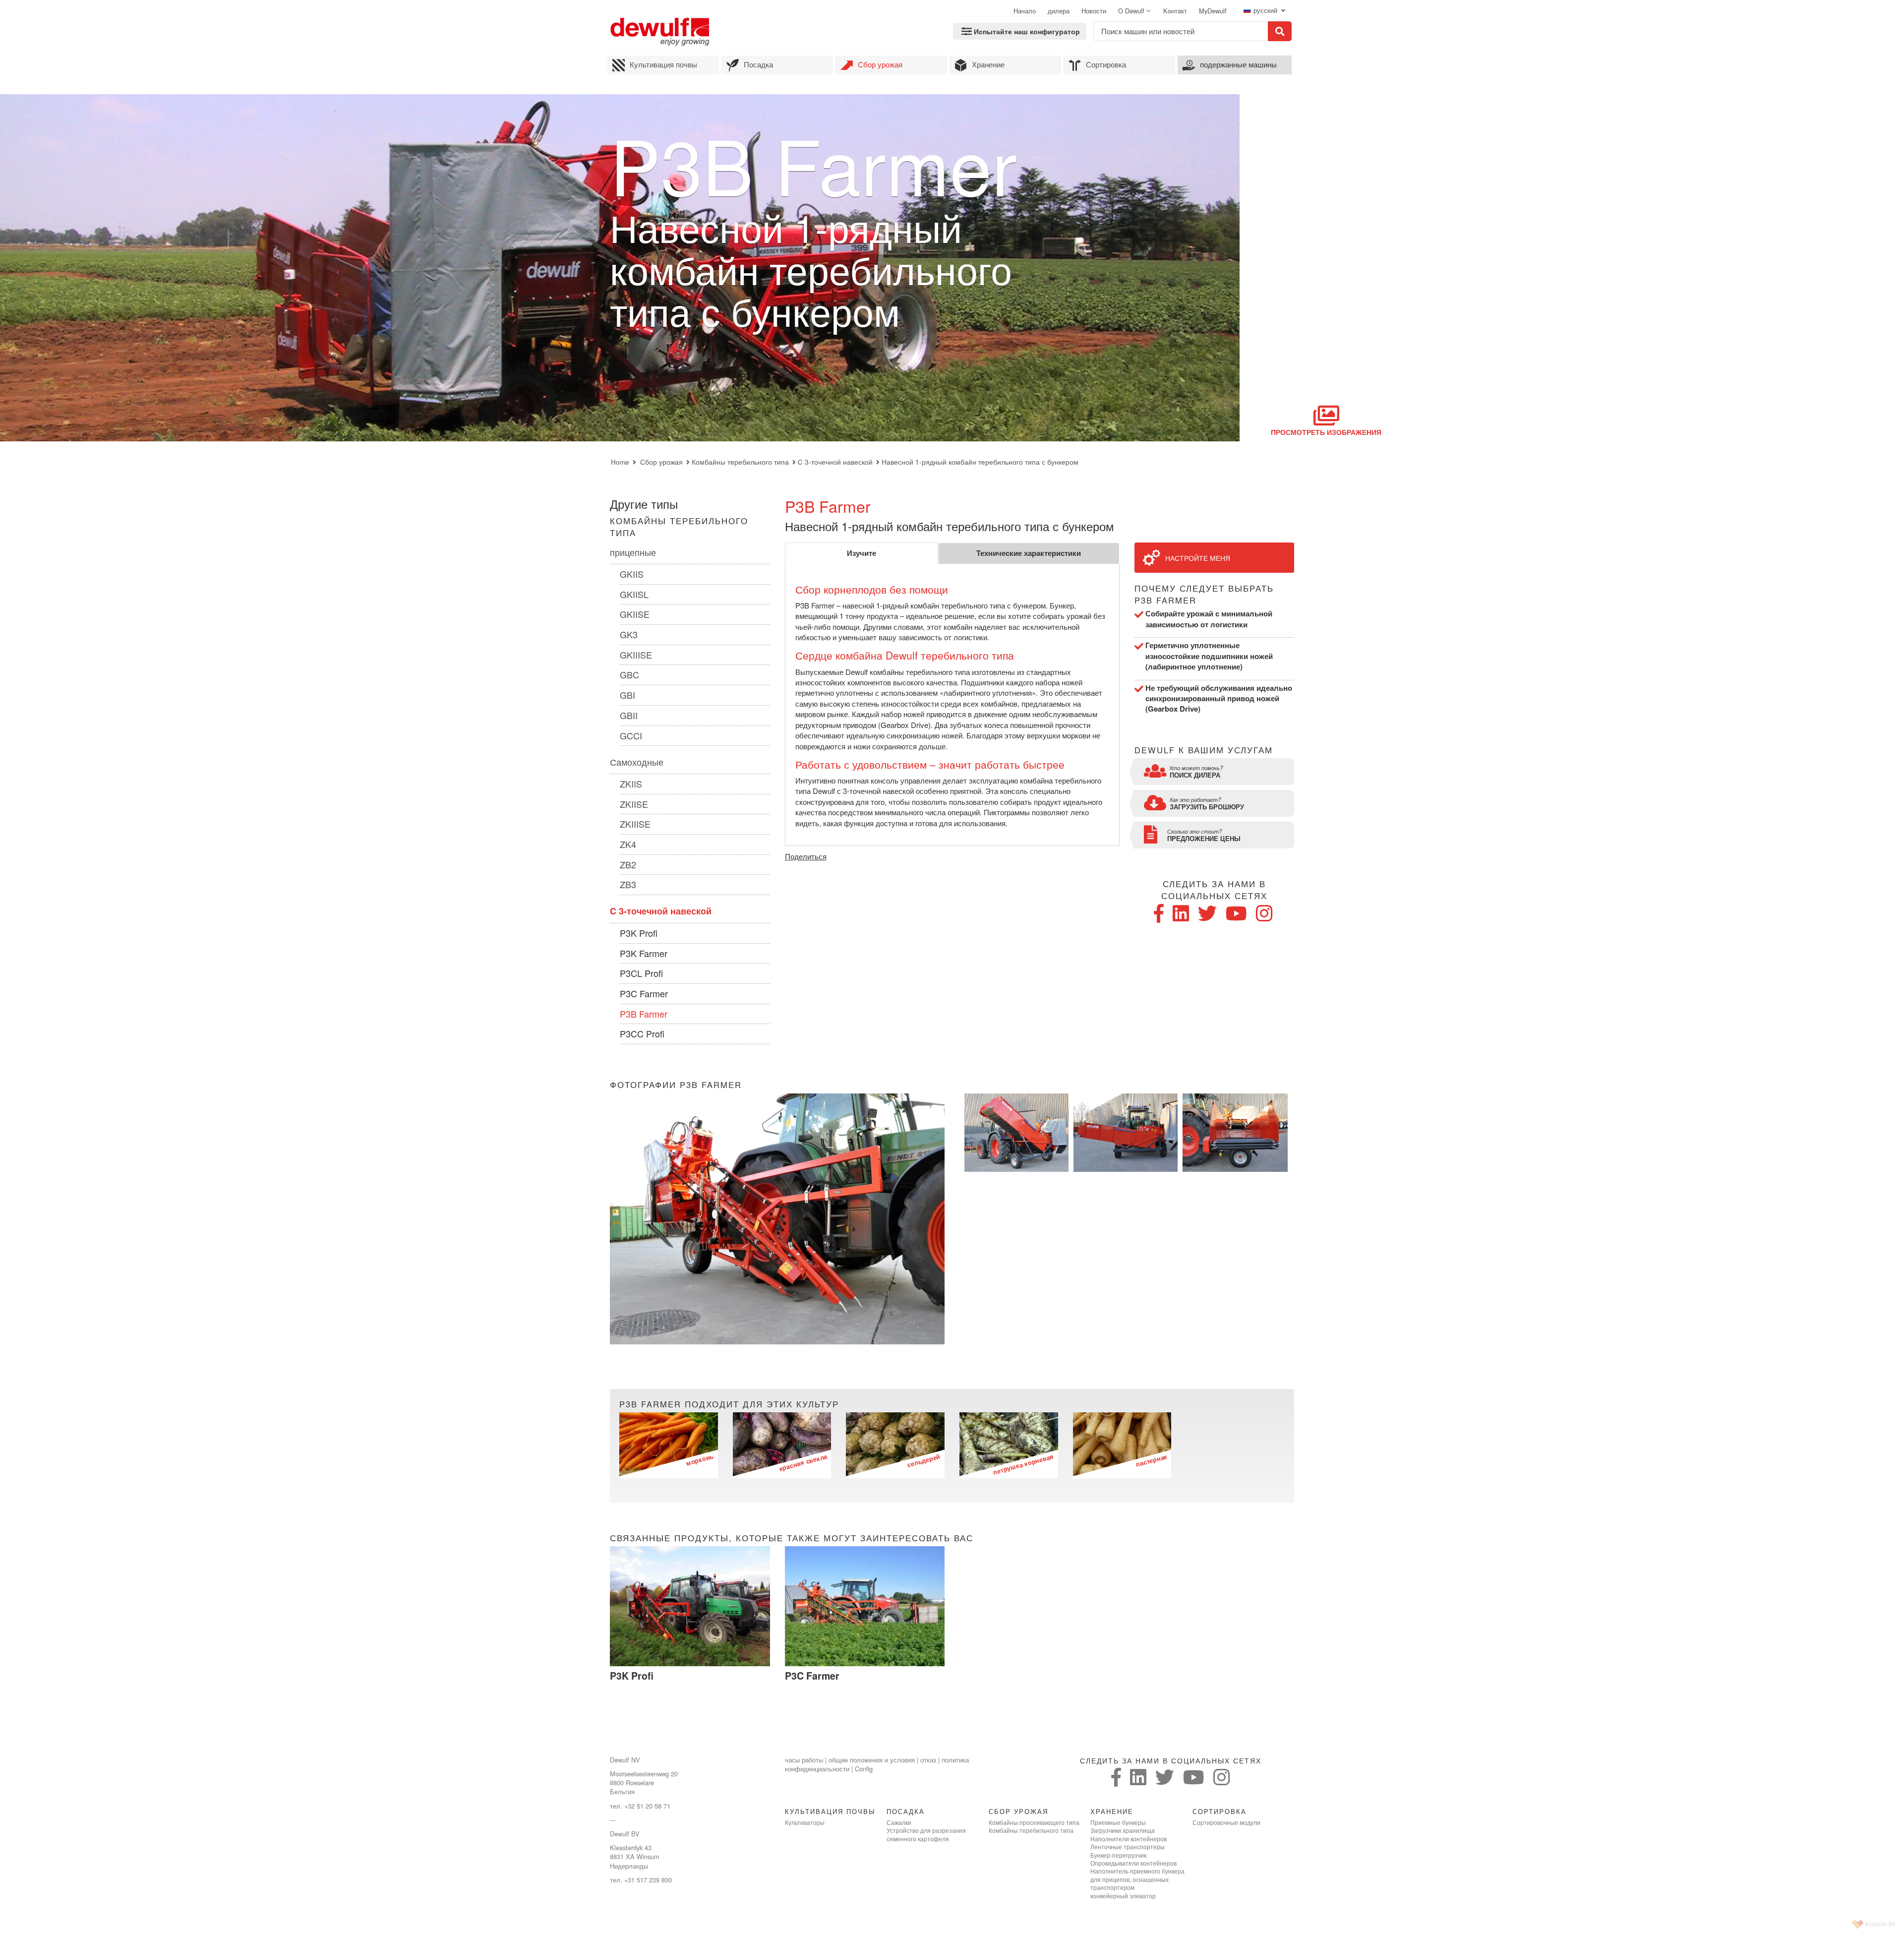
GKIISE (635, 614)
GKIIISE (636, 655)
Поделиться (806, 856)
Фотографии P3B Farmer (676, 1085)
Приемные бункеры (1118, 1822)
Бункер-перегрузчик (1118, 1855)
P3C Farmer (644, 993)
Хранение (988, 64)
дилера (1059, 11)
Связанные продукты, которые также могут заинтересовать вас (792, 1538)
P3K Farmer (644, 953)
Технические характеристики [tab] (1029, 553)
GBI (627, 695)
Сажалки (899, 1822)
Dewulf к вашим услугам (1204, 750)
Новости (1094, 11)
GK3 (629, 634)
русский (1266, 10)
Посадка (758, 64)
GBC (629, 674)
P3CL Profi (641, 973)
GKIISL (634, 594)
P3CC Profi (642, 1033)
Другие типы (644, 504)
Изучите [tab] (862, 553)
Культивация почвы (663, 64)
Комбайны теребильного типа (740, 462)
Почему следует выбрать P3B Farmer (1204, 594)
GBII (629, 715)
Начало (1025, 11)
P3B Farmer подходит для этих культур (729, 1404)
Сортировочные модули (1226, 1822)
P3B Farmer (644, 1014)
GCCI (631, 735)
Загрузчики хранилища (1123, 1830)
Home (620, 462)
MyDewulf (1213, 11)
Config (864, 1769)
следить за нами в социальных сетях (1214, 890)
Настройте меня (1198, 558)
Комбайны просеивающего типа (1034, 1822)
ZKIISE (634, 804)
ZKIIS (631, 784)
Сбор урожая (880, 64)
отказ (928, 1760)
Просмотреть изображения (1326, 432)
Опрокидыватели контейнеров (1133, 1863)
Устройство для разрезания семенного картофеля (926, 1834)
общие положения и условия (872, 1760)
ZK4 (628, 844)
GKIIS (632, 574)
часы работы (804, 1760)
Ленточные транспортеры (1128, 1847)
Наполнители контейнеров (1129, 1839)
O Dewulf (1131, 11)
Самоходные (637, 762)
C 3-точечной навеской (835, 462)
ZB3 (628, 884)
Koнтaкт (1175, 11)
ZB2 (628, 864)
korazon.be (1880, 1924)
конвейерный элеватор (1123, 1896)
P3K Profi (639, 933)
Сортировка (1106, 64)
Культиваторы (805, 1822)
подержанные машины (1238, 64)
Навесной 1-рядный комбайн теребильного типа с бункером (980, 462)
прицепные (633, 552)
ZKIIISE (635, 824)
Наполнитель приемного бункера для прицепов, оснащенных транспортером (1137, 1879)
